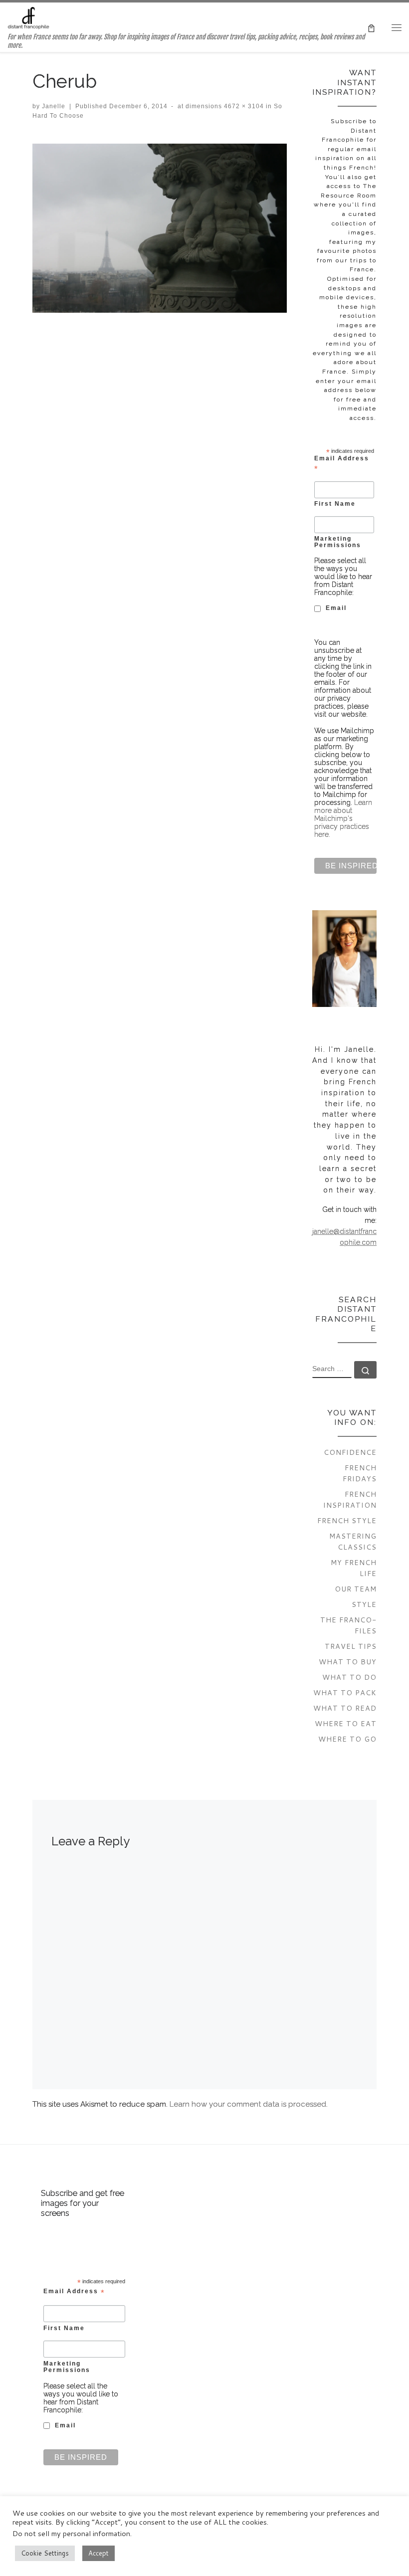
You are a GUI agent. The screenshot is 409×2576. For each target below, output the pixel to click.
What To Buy (348, 1662)
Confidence (350, 1452)
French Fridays (360, 1473)
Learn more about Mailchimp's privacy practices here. (343, 818)
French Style (347, 1520)
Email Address (342, 463)
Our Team (356, 1589)
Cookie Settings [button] (45, 2553)
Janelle (54, 106)
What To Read (345, 1708)
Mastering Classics (353, 1541)
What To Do (349, 1677)
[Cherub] (160, 228)
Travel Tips (351, 1646)
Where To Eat (346, 1723)
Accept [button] (99, 2553)
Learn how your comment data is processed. (249, 2104)
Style (364, 1604)
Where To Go (347, 1739)
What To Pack (345, 1692)
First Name (335, 503)
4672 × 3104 (243, 106)
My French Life (354, 1568)
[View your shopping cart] (371, 27)
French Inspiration (350, 1499)
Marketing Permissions (338, 542)
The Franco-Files (348, 1625)
